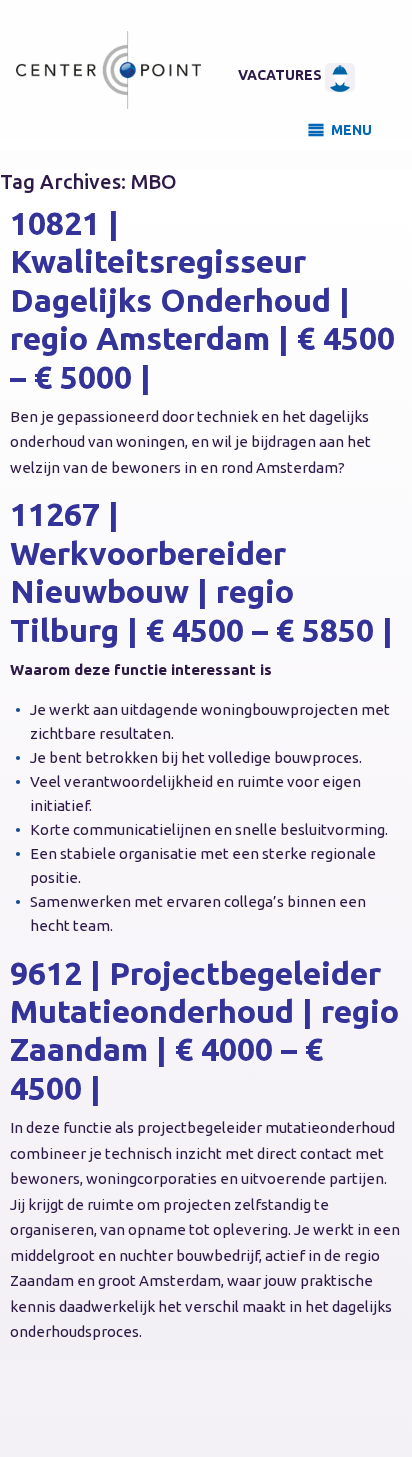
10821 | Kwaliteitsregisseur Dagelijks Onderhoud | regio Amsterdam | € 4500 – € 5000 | (202, 300)
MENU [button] (351, 130)
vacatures (281, 75)
